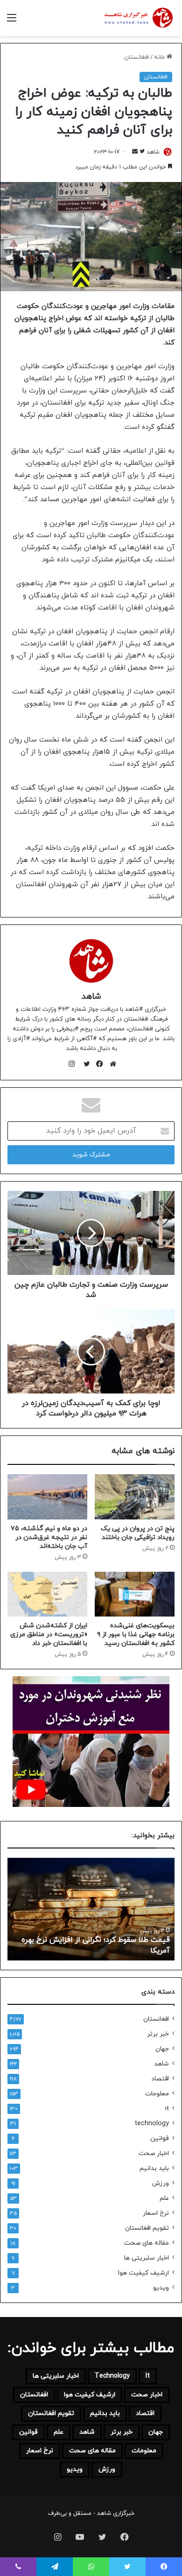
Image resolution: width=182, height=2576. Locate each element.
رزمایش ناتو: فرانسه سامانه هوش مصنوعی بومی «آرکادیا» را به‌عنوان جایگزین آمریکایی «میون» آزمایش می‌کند (78, 1940)
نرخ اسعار (156, 2213)
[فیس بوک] (98, 1064)
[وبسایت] (111, 1064)
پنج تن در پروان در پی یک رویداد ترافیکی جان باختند (138, 1533)
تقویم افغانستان (147, 2228)
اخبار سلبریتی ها (147, 2258)
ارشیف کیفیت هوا (143, 2273)
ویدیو (161, 2288)
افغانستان (136, 57)
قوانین (160, 2138)
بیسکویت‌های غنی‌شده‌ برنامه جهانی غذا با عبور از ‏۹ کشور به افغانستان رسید (136, 1634)
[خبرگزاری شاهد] (138, 18)
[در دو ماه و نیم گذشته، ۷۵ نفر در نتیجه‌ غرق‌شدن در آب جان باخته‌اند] (47, 1497)
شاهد (153, 152)
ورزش (161, 2183)
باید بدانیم (154, 2168)
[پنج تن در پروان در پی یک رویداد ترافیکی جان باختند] (135, 1497)
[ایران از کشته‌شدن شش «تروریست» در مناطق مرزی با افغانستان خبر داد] (47, 1594)
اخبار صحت (154, 2153)
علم (164, 2198)
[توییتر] (84, 1064)
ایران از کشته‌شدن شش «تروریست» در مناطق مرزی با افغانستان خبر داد (49, 1634)
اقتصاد (160, 2079)
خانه (160, 57)
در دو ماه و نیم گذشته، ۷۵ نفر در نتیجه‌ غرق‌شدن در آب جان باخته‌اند (49, 1537)
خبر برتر (158, 2034)
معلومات (157, 2094)
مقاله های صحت (147, 2243)
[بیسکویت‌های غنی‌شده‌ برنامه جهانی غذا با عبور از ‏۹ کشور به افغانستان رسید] (135, 1594)
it (167, 2109)
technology (152, 2124)
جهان (162, 2049)
